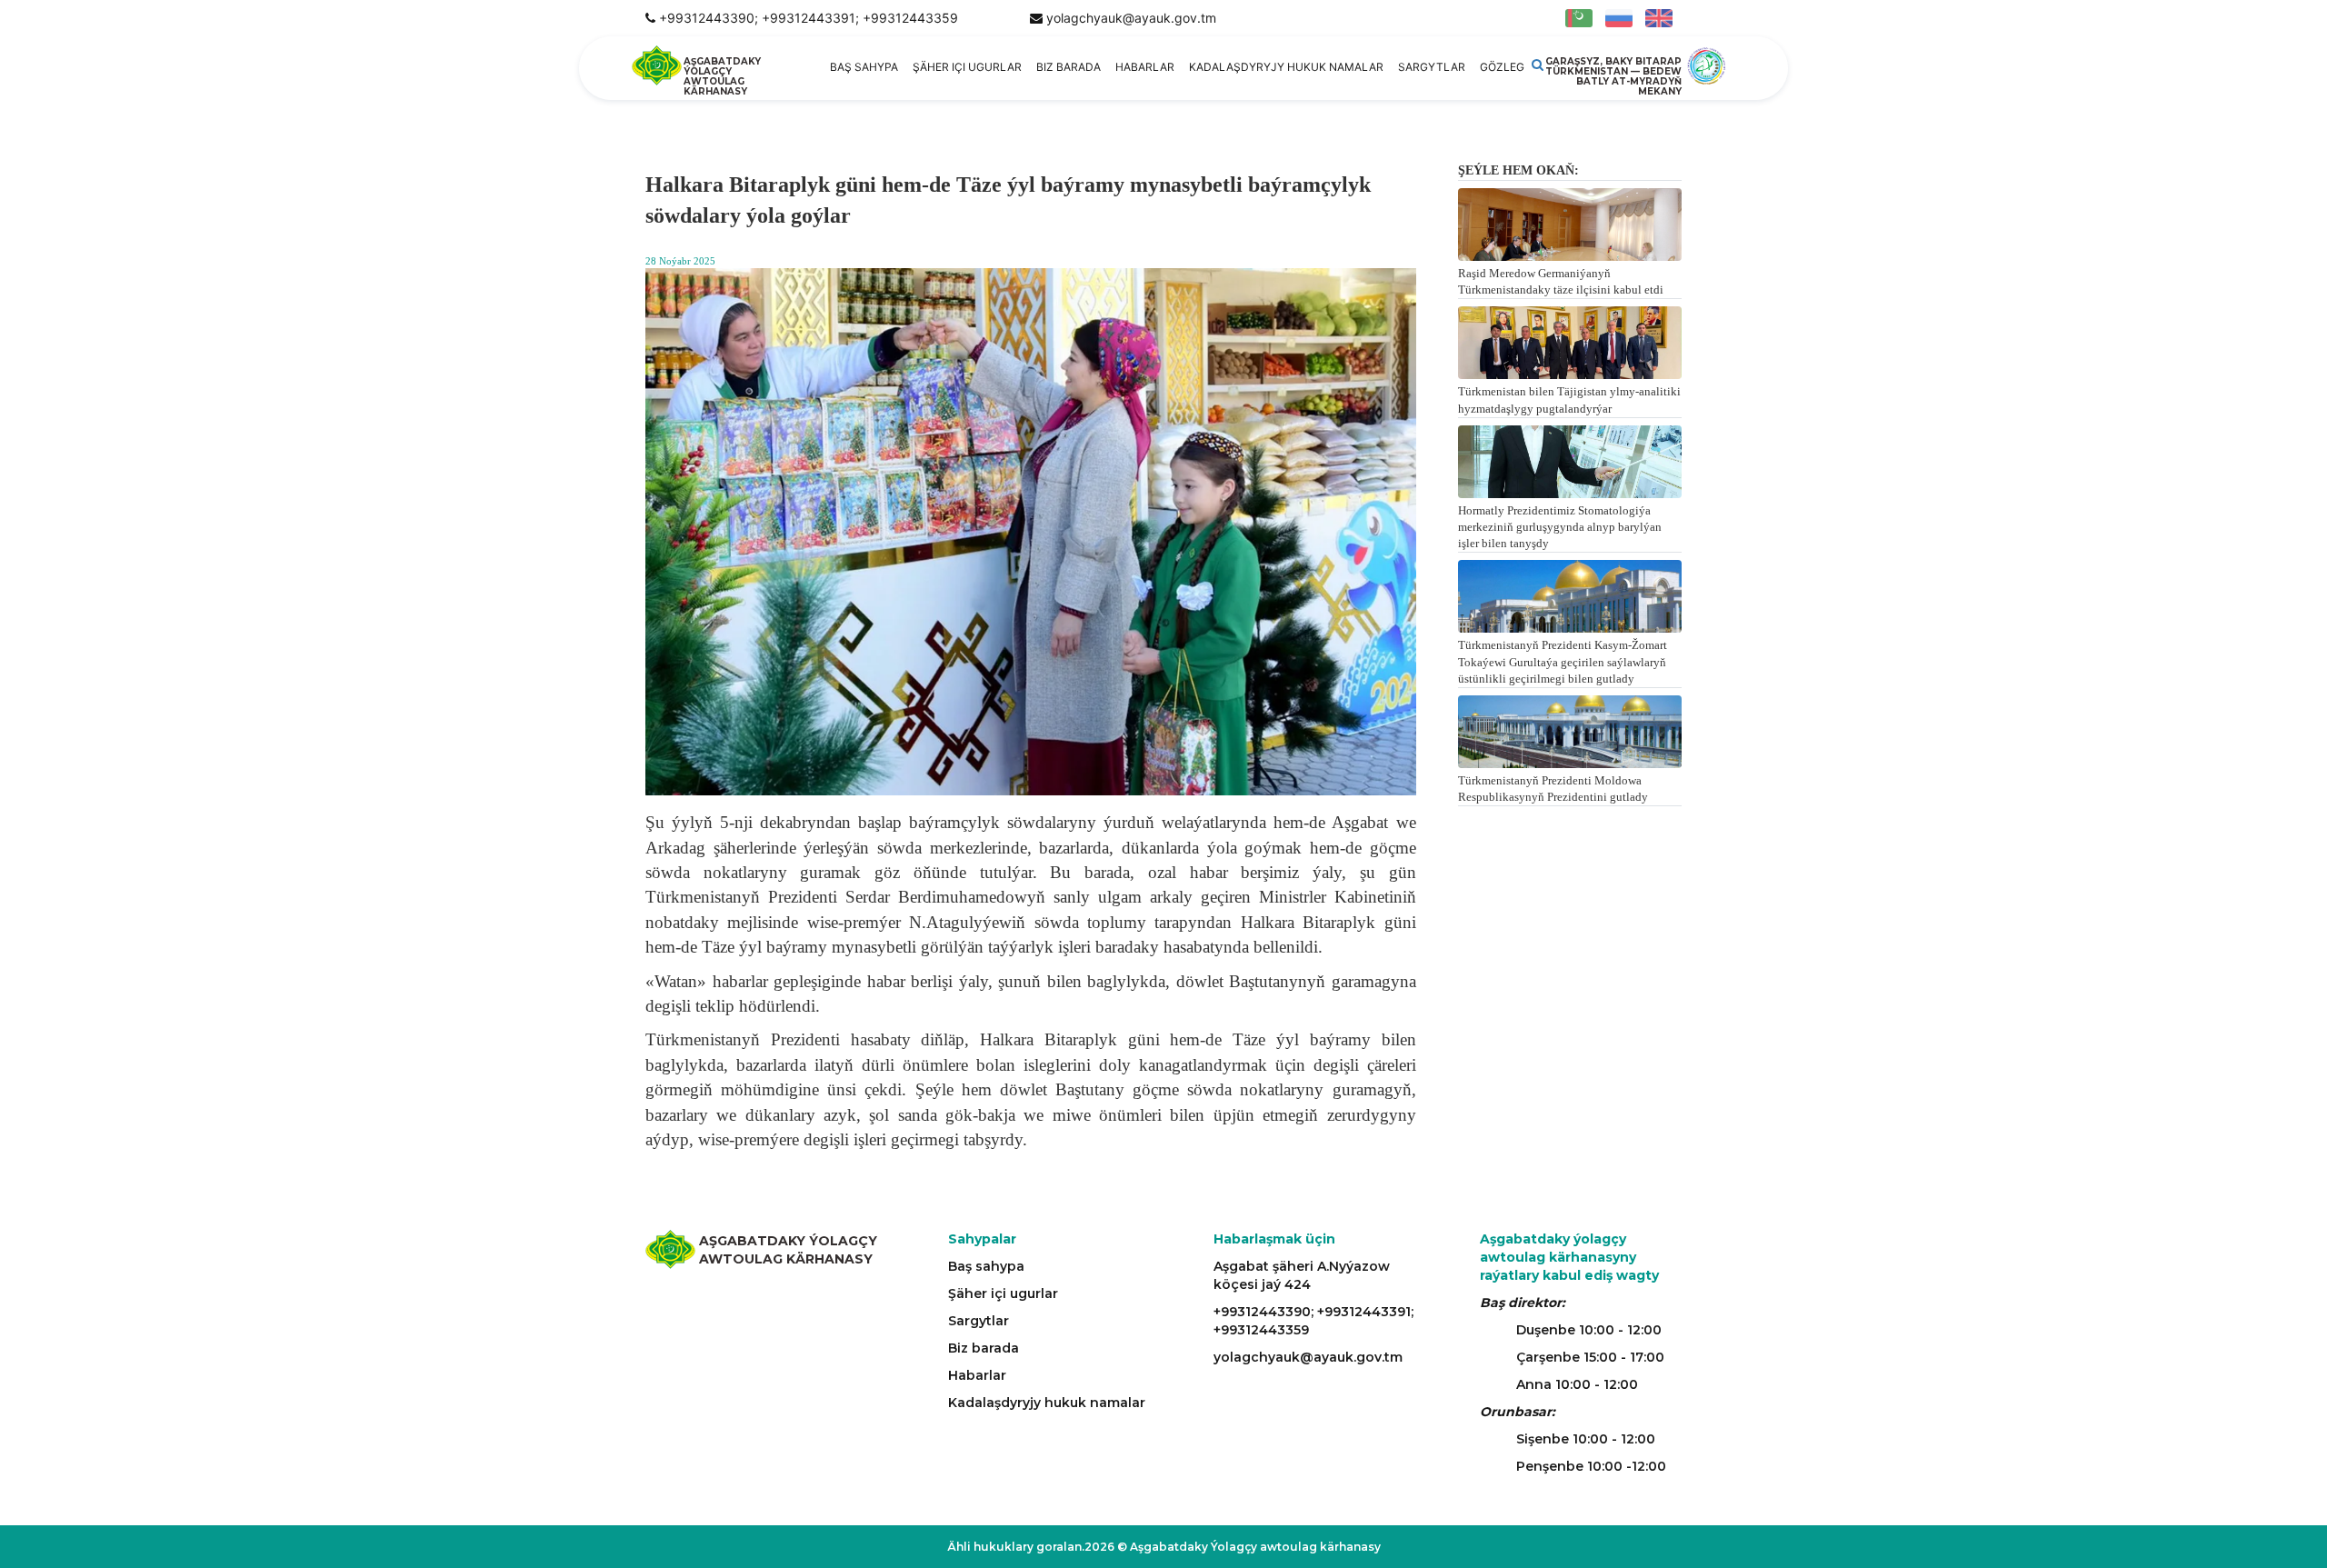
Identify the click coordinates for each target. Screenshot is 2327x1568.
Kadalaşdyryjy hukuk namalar (1286, 67)
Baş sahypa (864, 67)
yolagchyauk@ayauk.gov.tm (1131, 18)
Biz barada (1069, 67)
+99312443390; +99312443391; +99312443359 (809, 18)
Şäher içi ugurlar (967, 67)
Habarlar (1145, 67)
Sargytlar (1432, 67)
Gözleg (1502, 67)
